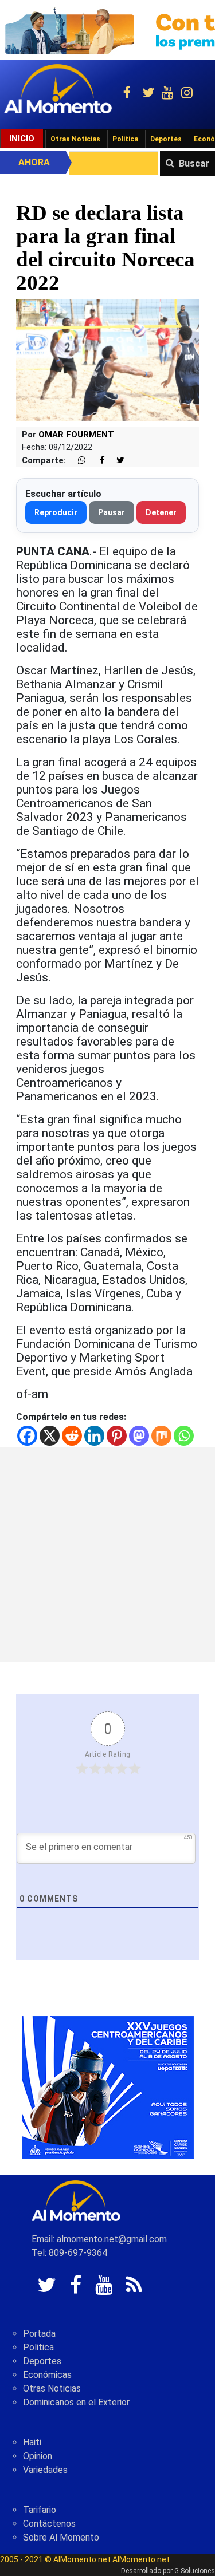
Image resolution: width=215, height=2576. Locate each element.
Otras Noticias (75, 139)
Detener (161, 512)
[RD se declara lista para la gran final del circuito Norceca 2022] (107, 359)
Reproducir (56, 512)
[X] (50, 1436)
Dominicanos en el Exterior (76, 2402)
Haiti (32, 2442)
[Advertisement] (107, 1554)
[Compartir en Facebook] (96, 461)
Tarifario (40, 2510)
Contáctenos (49, 2524)
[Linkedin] (94, 1436)
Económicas (47, 2375)
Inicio (22, 139)
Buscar (194, 163)
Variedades (45, 2470)
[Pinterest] (117, 1436)
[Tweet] (116, 461)
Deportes (166, 139)
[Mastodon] (139, 1436)
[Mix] (161, 1436)
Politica (38, 2347)
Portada (39, 2334)
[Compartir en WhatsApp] (77, 461)
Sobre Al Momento (61, 2537)
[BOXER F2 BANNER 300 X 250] (108, 2087)
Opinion (38, 2456)
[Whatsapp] (184, 1436)
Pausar (112, 512)
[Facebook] (27, 1436)
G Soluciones (195, 2571)
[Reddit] (72, 1436)
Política (125, 139)
